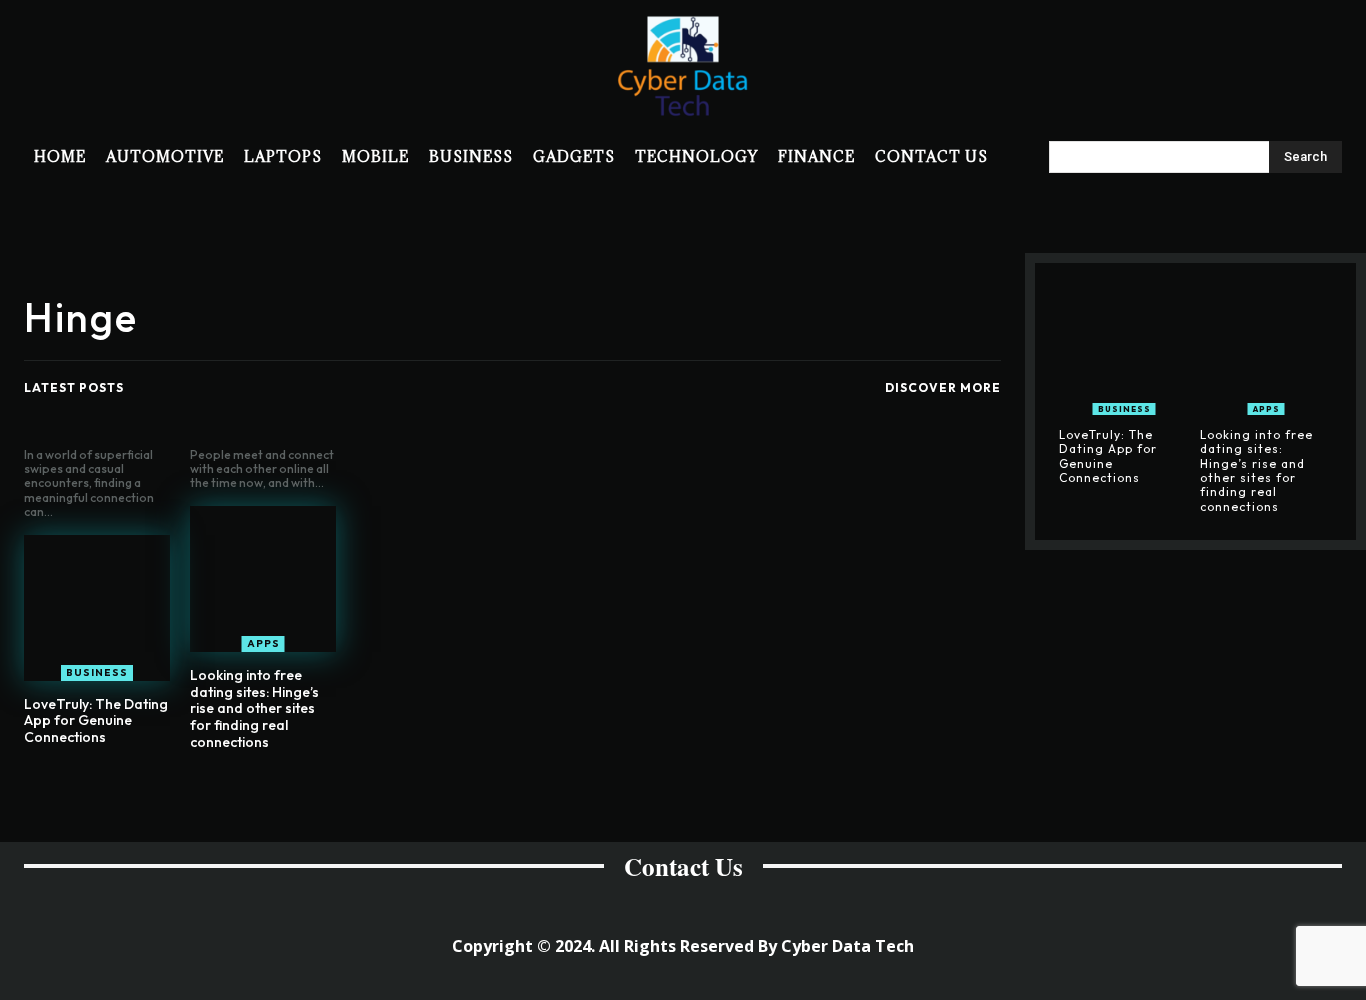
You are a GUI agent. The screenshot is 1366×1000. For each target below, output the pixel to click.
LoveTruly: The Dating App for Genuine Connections (96, 721)
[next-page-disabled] (524, 789)
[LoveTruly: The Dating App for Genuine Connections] (97, 608)
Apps (263, 643)
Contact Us (683, 866)
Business (97, 672)
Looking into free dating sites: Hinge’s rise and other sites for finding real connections (254, 708)
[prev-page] (492, 789)
